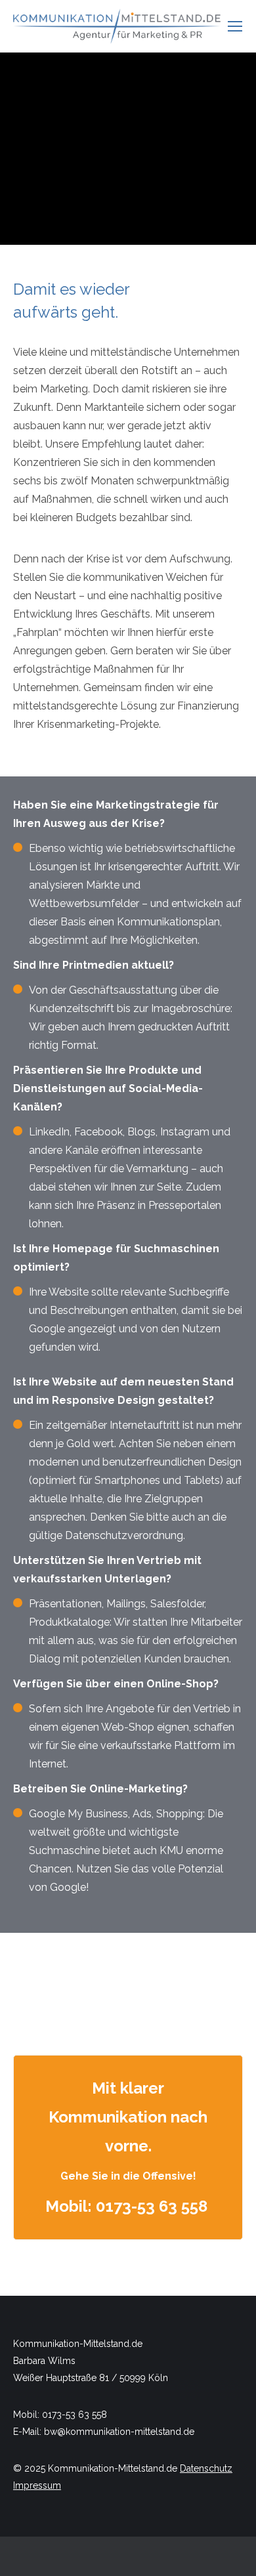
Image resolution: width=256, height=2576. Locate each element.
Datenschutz (206, 2468)
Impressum (37, 2485)
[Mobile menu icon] (235, 26)
